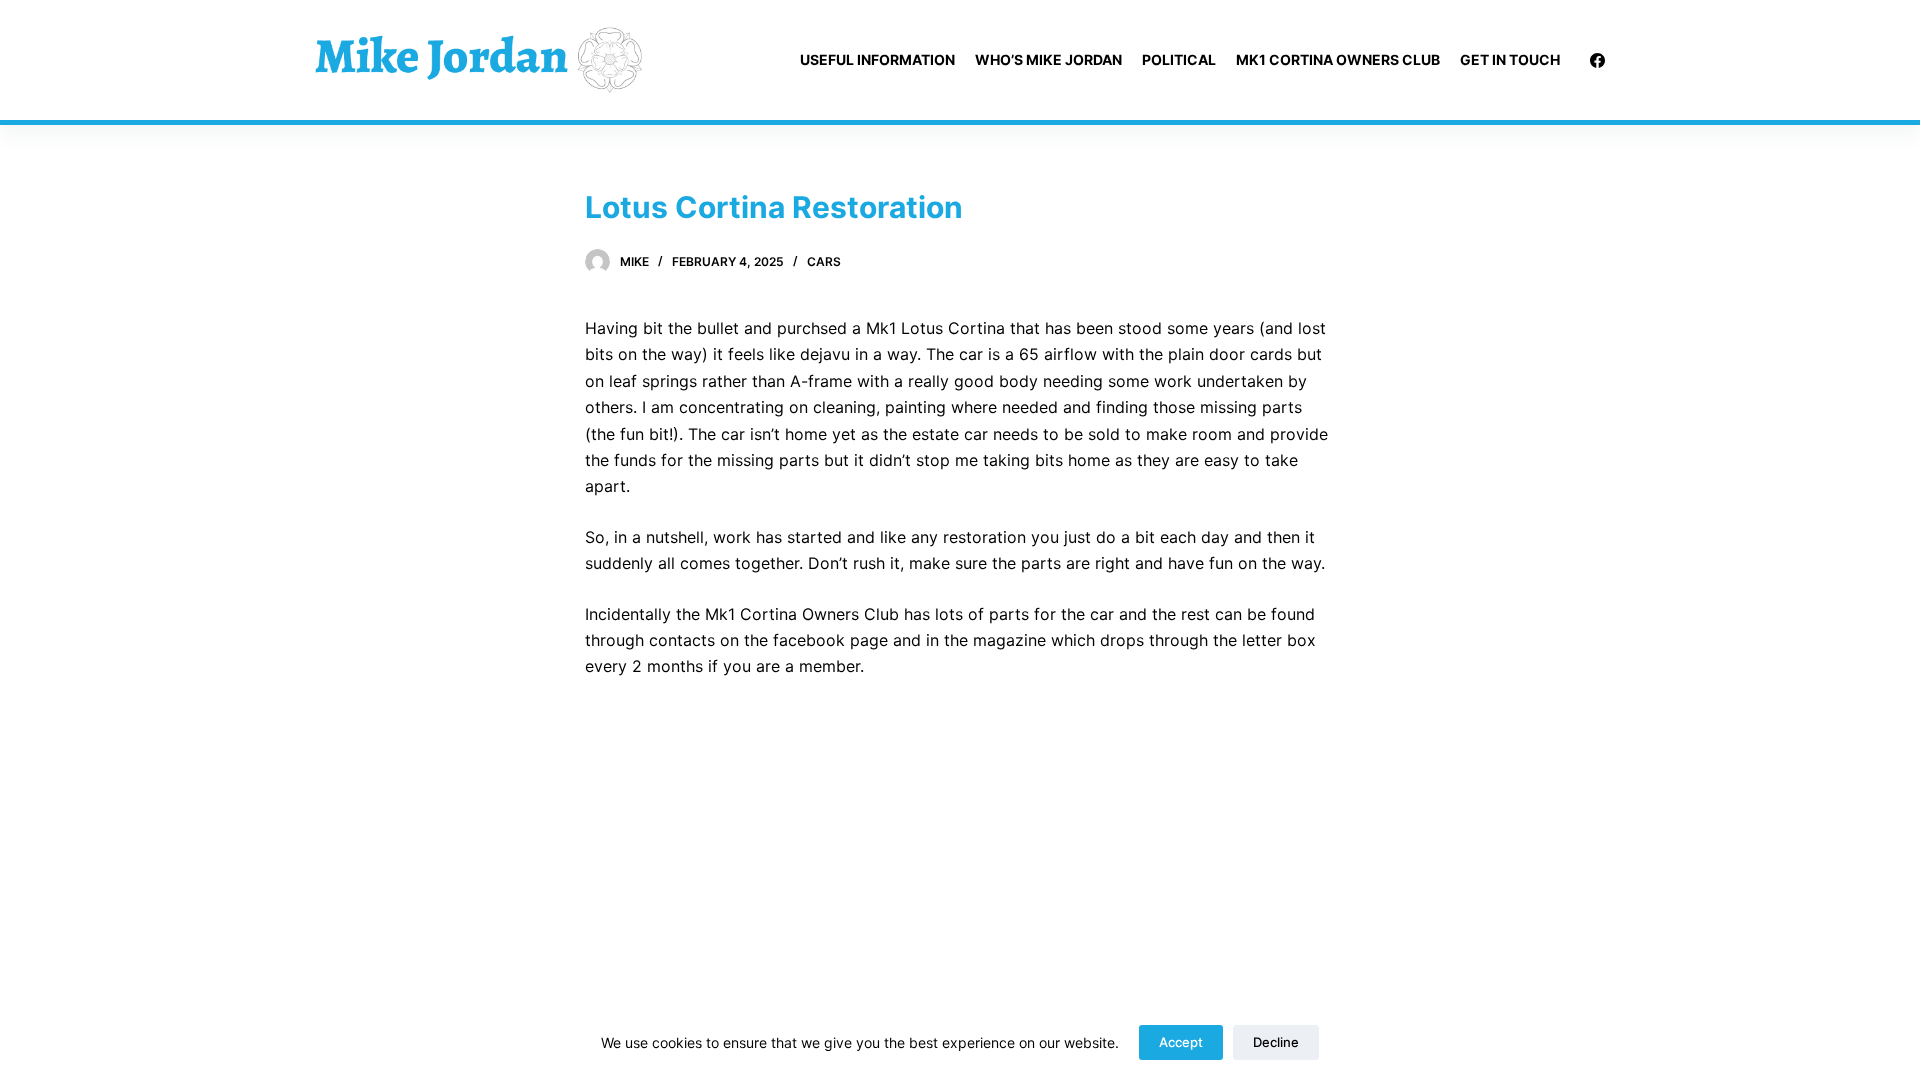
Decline (1276, 1042)
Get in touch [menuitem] (1510, 59)
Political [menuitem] (1179, 59)
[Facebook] (1597, 60)
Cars (824, 261)
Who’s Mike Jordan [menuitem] (1048, 59)
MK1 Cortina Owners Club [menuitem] (1338, 59)
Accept (1181, 1042)
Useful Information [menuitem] (877, 59)
